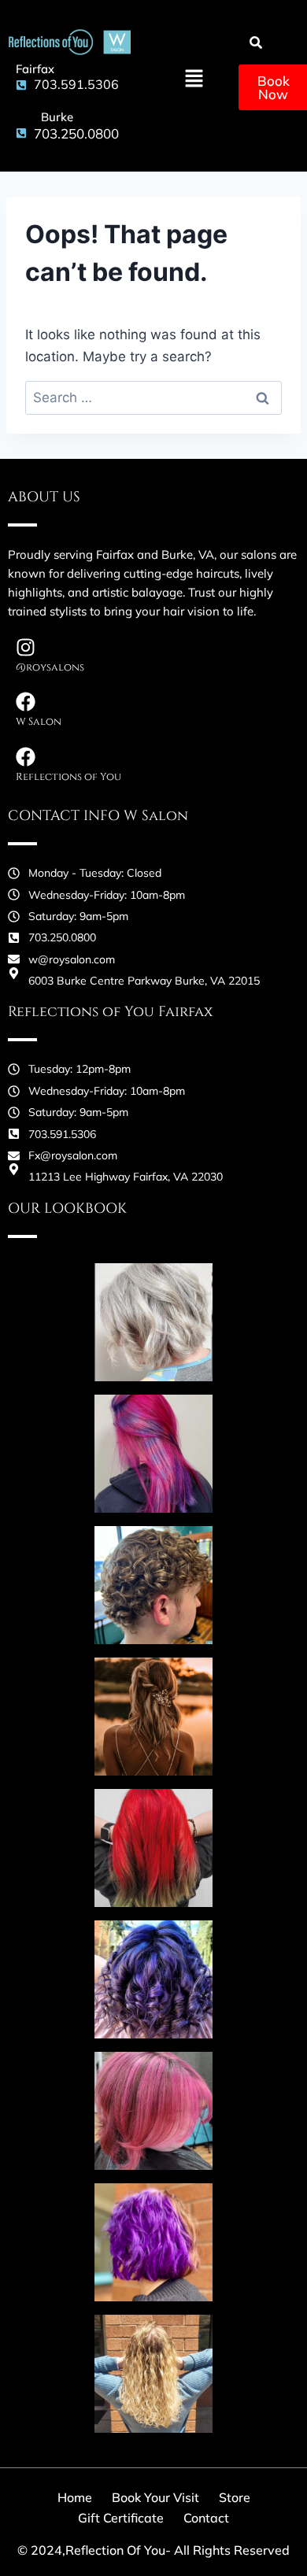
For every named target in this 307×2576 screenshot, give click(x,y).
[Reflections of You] (26, 757)
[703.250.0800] (19, 133)
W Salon (39, 722)
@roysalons (50, 667)
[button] (194, 80)
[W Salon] (26, 702)
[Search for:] (153, 397)
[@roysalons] (26, 647)
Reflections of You (68, 777)
